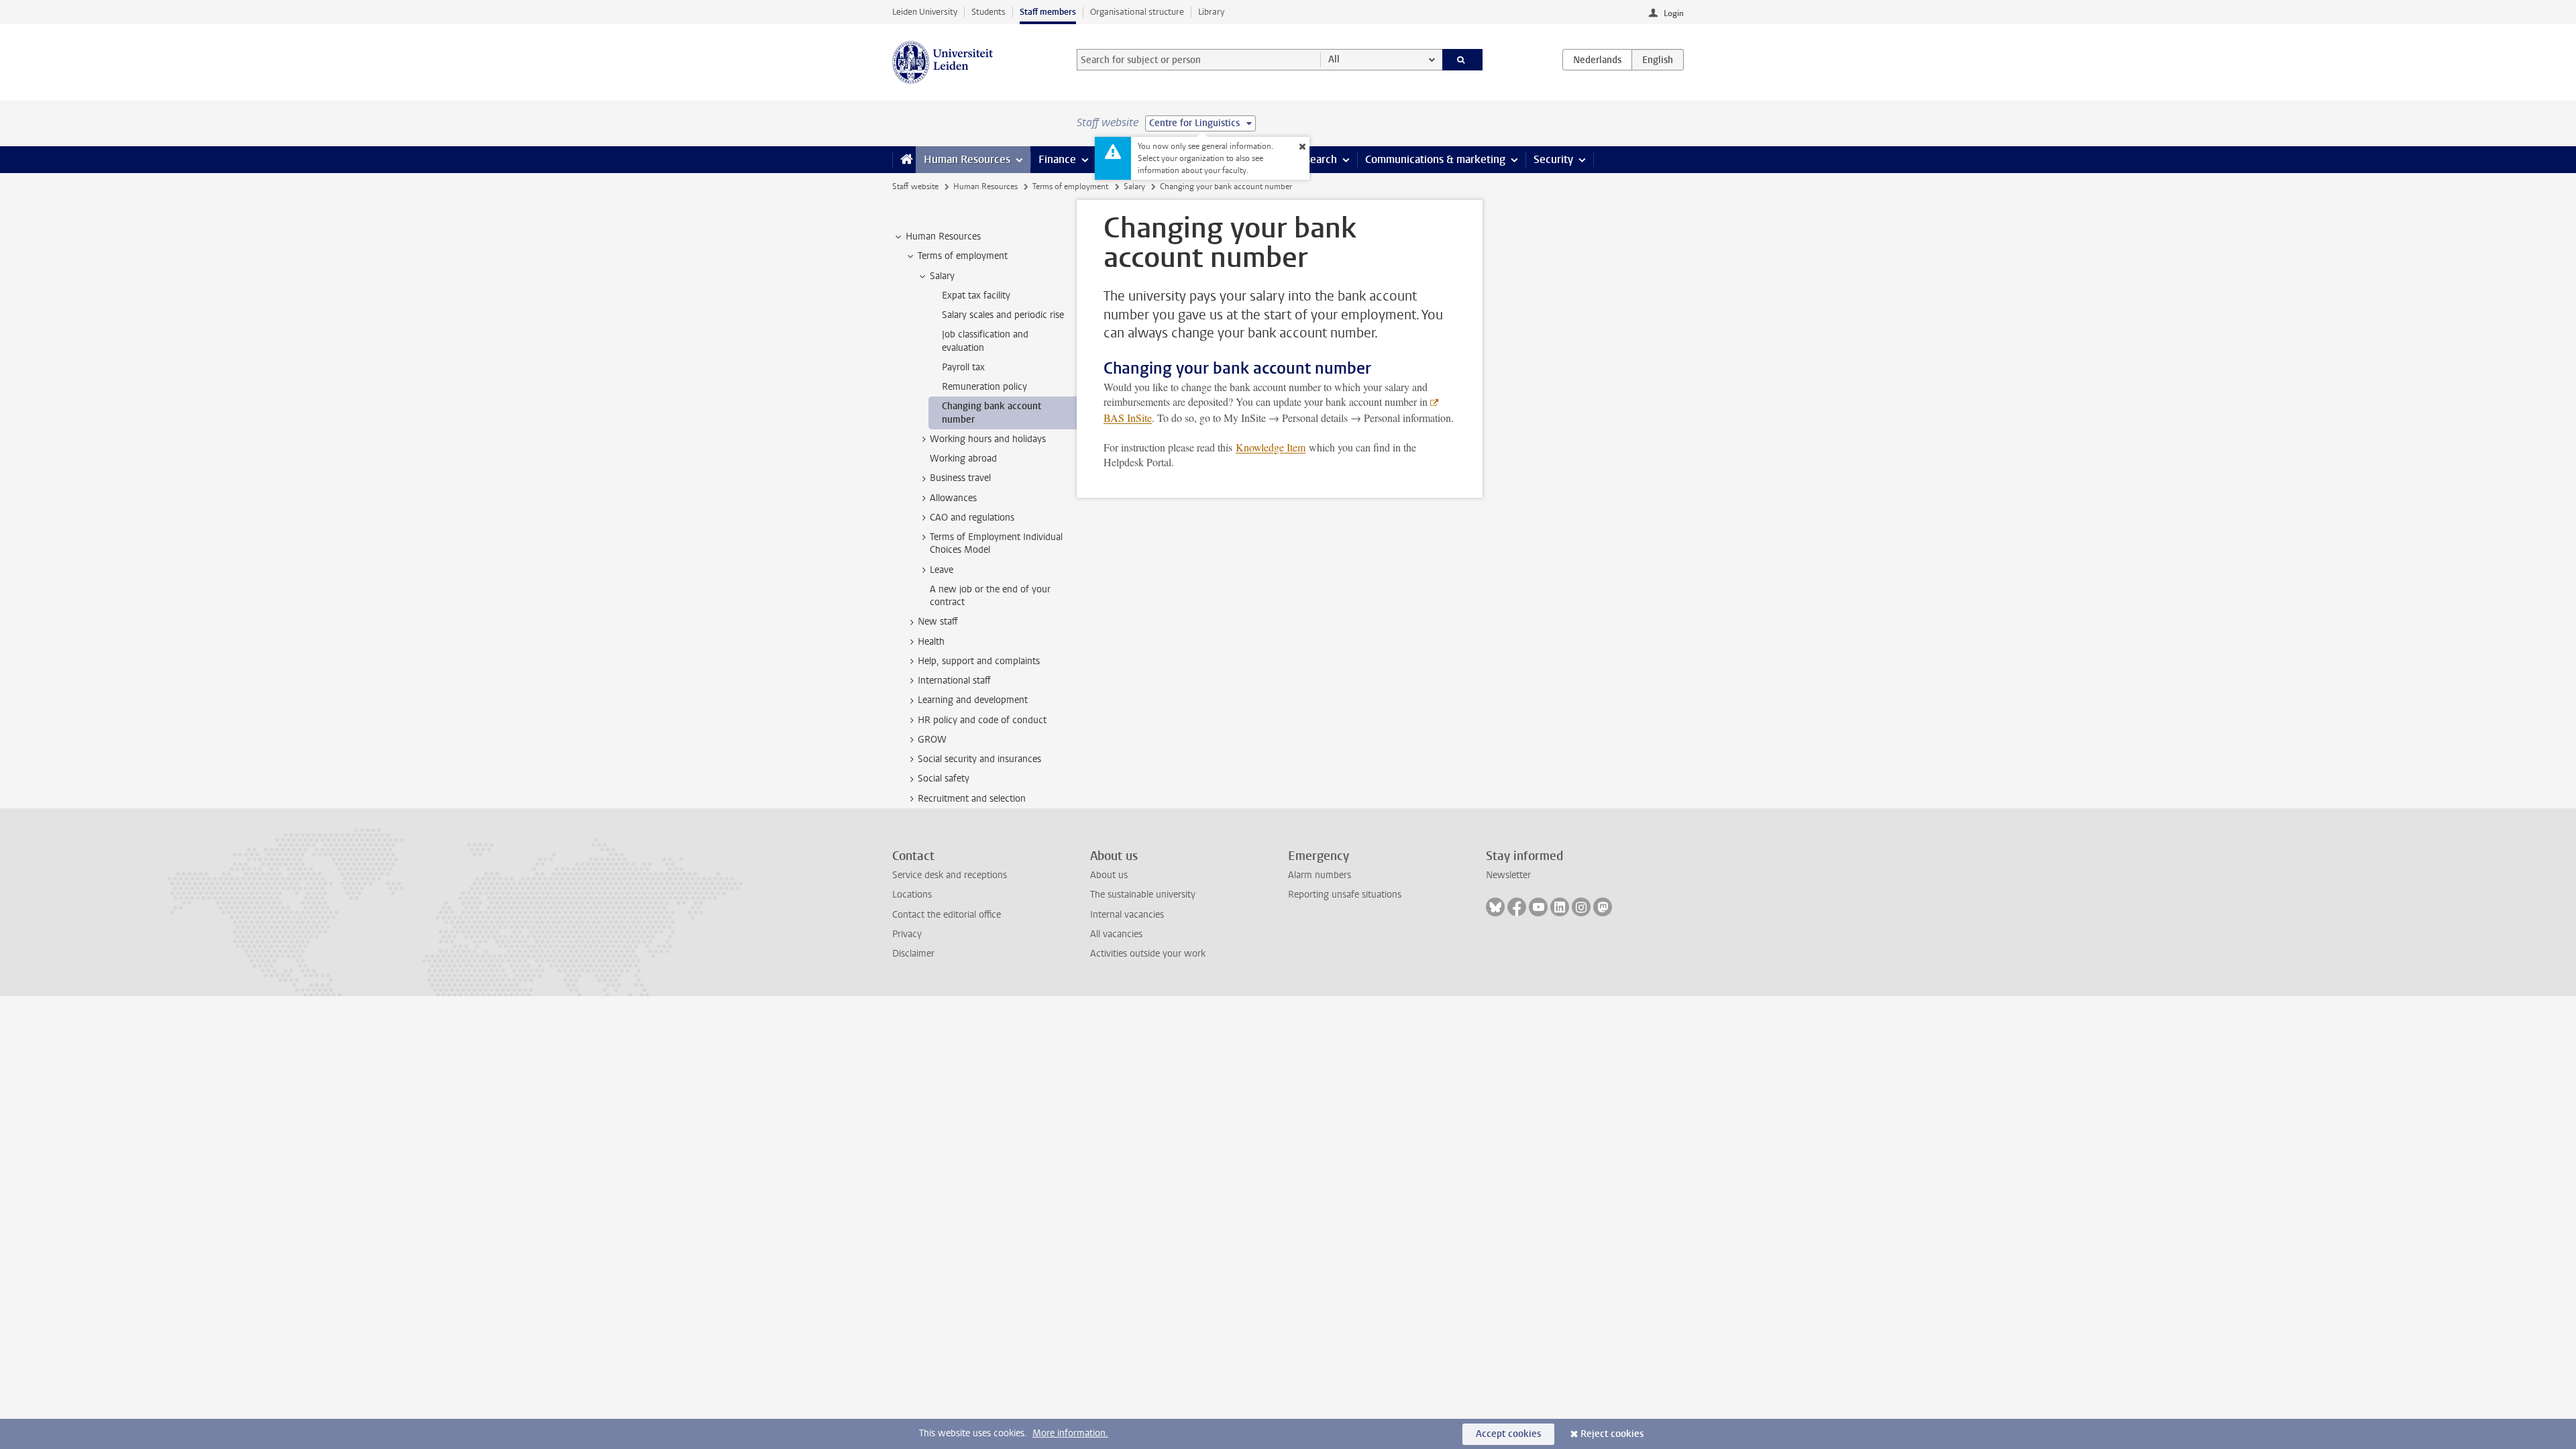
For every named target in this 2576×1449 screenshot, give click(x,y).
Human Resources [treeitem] (943, 236)
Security (1553, 159)
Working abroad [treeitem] (963, 459)
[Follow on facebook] (1517, 907)
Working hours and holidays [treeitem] (988, 439)
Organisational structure (1137, 12)
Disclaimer (913, 954)
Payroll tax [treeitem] (963, 367)
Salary (1134, 186)
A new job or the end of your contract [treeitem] (990, 596)
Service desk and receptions (950, 875)
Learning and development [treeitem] (973, 700)
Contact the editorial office (947, 915)
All (1334, 59)
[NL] (1597, 60)
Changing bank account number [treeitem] (991, 413)
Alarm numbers (1320, 875)
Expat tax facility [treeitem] (976, 296)
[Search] (1463, 60)
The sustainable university (1143, 895)
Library (1211, 12)
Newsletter (1508, 875)
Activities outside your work (1148, 954)
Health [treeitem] (931, 642)
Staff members (1048, 12)
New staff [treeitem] (938, 622)
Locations (912, 895)
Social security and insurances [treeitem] (979, 759)
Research (1315, 159)
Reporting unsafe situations (1345, 895)
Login (1674, 13)
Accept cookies (1508, 1434)
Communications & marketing (1435, 159)
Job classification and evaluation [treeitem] (985, 341)
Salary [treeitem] (942, 276)
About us (1109, 875)
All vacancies (1116, 934)
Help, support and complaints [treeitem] (979, 661)
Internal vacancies (1127, 915)
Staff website (915, 186)
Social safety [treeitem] (944, 779)
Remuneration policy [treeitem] (984, 387)
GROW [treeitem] (932, 740)
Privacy (907, 934)
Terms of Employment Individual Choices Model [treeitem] (996, 543)
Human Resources (967, 159)
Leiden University (925, 12)
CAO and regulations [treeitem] (972, 518)
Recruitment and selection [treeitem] (972, 799)
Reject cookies (1612, 1434)
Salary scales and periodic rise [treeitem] (1003, 315)
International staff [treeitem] (954, 681)
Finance (1057, 159)
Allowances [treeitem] (953, 498)
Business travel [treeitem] (960, 478)
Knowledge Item (1271, 447)
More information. (1070, 1433)
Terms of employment (1070, 186)
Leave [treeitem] (942, 570)
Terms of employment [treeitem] (963, 256)
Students (988, 12)
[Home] (904, 160)
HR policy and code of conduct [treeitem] (982, 720)
